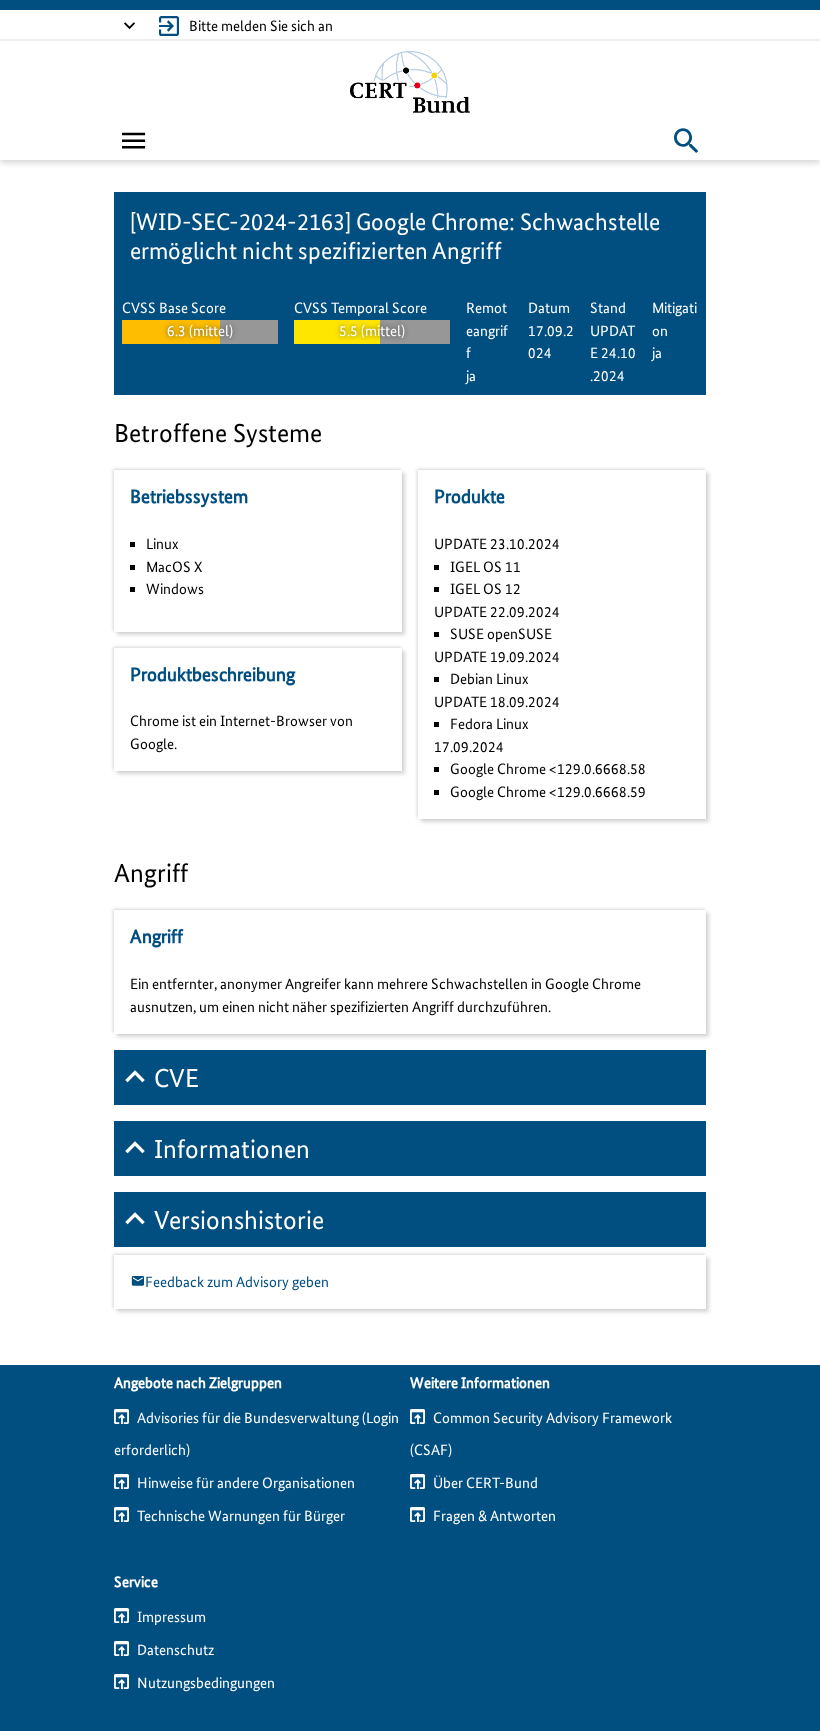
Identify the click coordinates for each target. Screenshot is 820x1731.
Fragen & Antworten (494, 1516)
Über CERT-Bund (485, 1483)
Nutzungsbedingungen (206, 1683)
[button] (686, 140)
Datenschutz (175, 1650)
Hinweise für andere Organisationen (246, 1483)
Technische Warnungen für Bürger (241, 1516)
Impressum (171, 1617)
